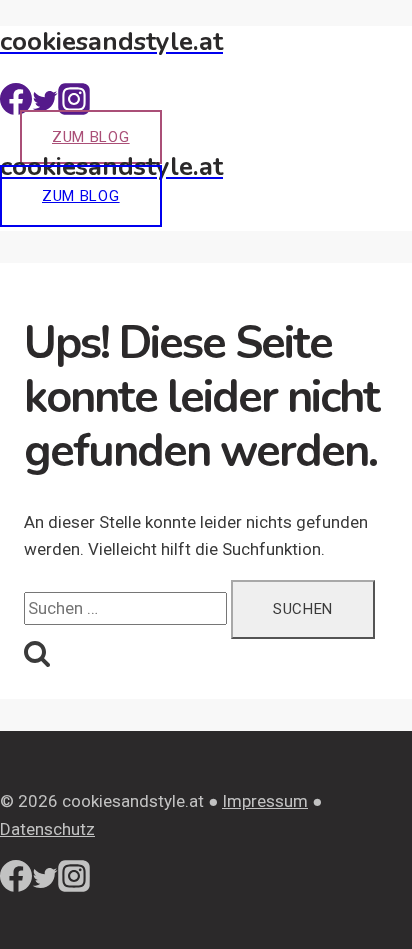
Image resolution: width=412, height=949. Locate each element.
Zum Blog (91, 137)
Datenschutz (47, 829)
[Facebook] (16, 109)
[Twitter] (45, 109)
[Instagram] (74, 109)
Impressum (265, 801)
